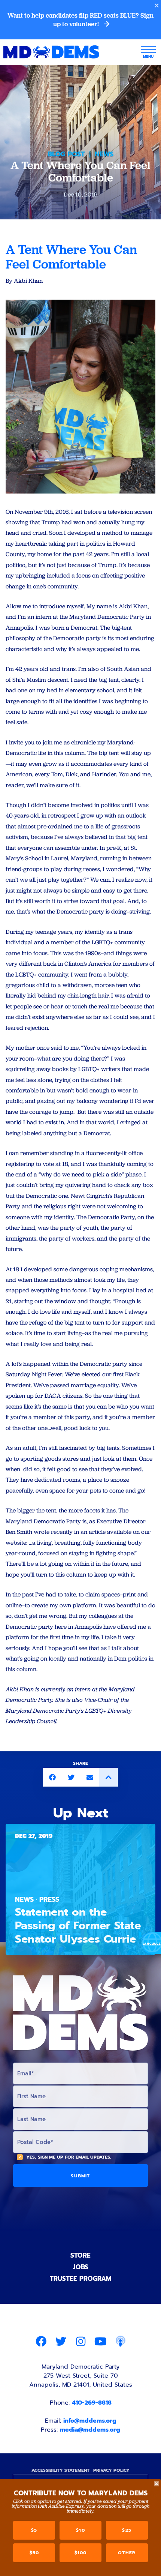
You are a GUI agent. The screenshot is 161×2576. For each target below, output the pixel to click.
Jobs (81, 2267)
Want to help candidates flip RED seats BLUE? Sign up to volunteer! (80, 20)
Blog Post (66, 154)
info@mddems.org (90, 2421)
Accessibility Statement (60, 2470)
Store (80, 2255)
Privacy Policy (111, 2470)
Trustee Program (80, 2279)
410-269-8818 (92, 2403)
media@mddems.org (90, 2430)
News (104, 154)
